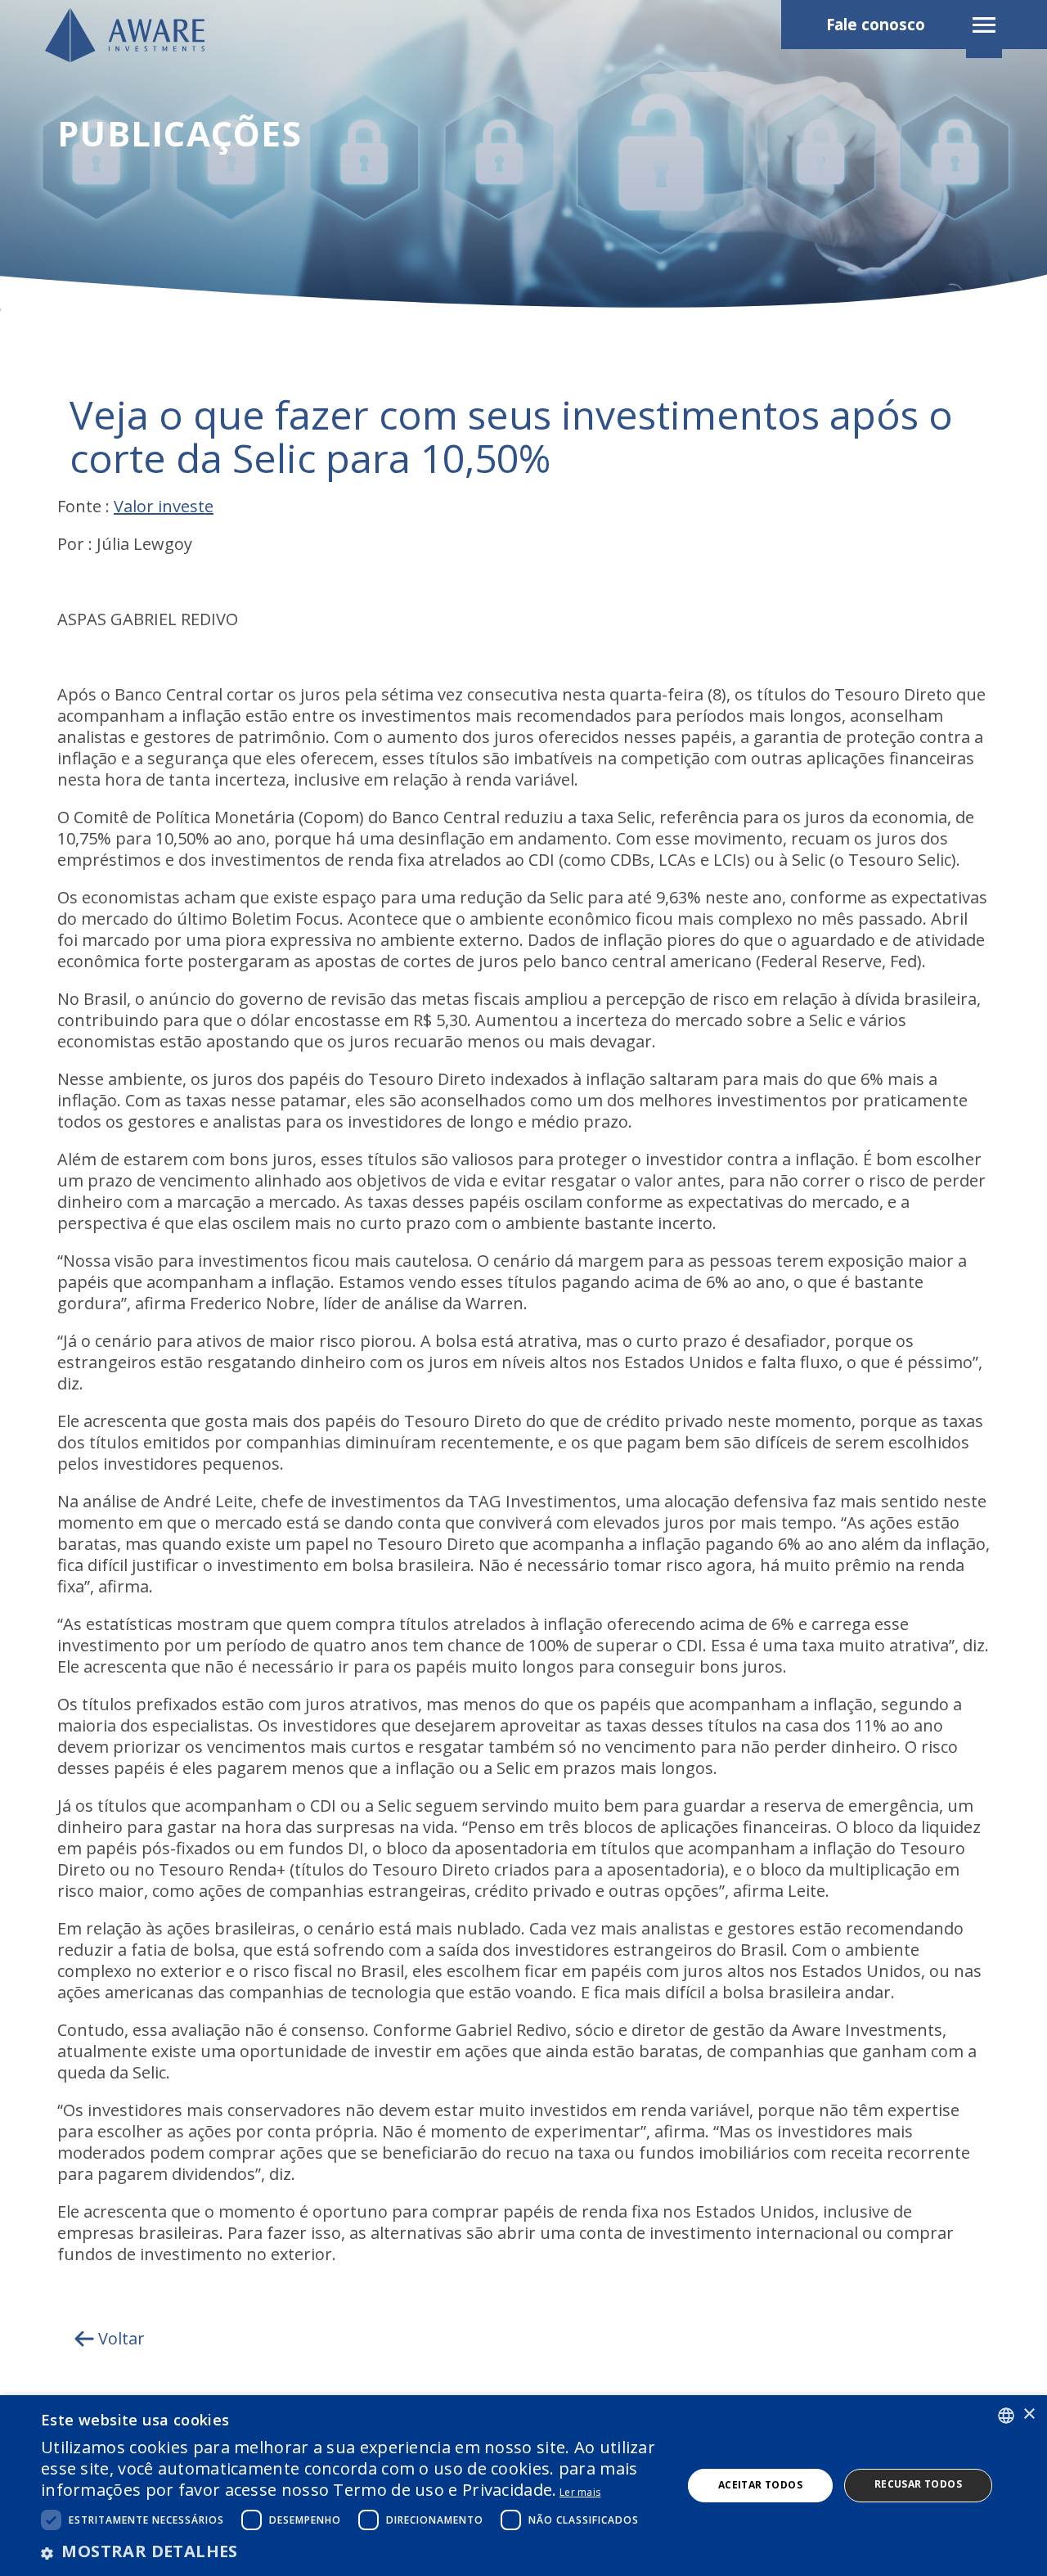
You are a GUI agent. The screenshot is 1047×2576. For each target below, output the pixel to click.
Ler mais (580, 2492)
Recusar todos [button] (918, 2484)
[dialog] (523, 2486)
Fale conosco (876, 25)
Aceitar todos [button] (760, 2485)
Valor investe (164, 506)
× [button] (1029, 2414)
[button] (352, 2551)
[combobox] (1006, 2416)
